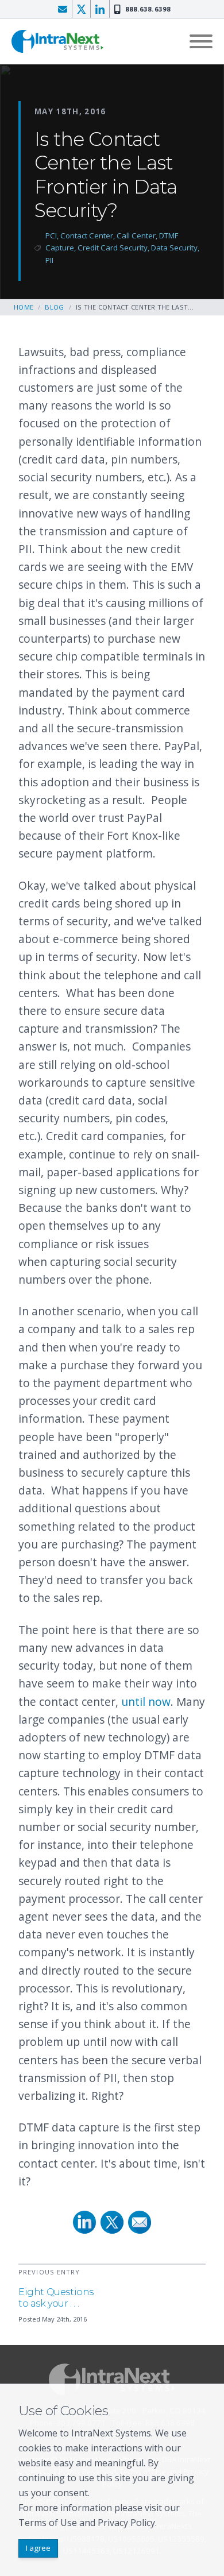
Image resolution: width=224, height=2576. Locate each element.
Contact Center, (88, 235)
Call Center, (138, 235)
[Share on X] (112, 2222)
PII (49, 260)
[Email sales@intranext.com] (63, 9)
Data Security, (175, 248)
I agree (38, 2548)
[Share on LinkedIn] (84, 2222)
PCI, (53, 235)
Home (24, 307)
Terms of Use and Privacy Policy (87, 2523)
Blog (54, 307)
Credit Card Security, (114, 248)
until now (146, 1702)
